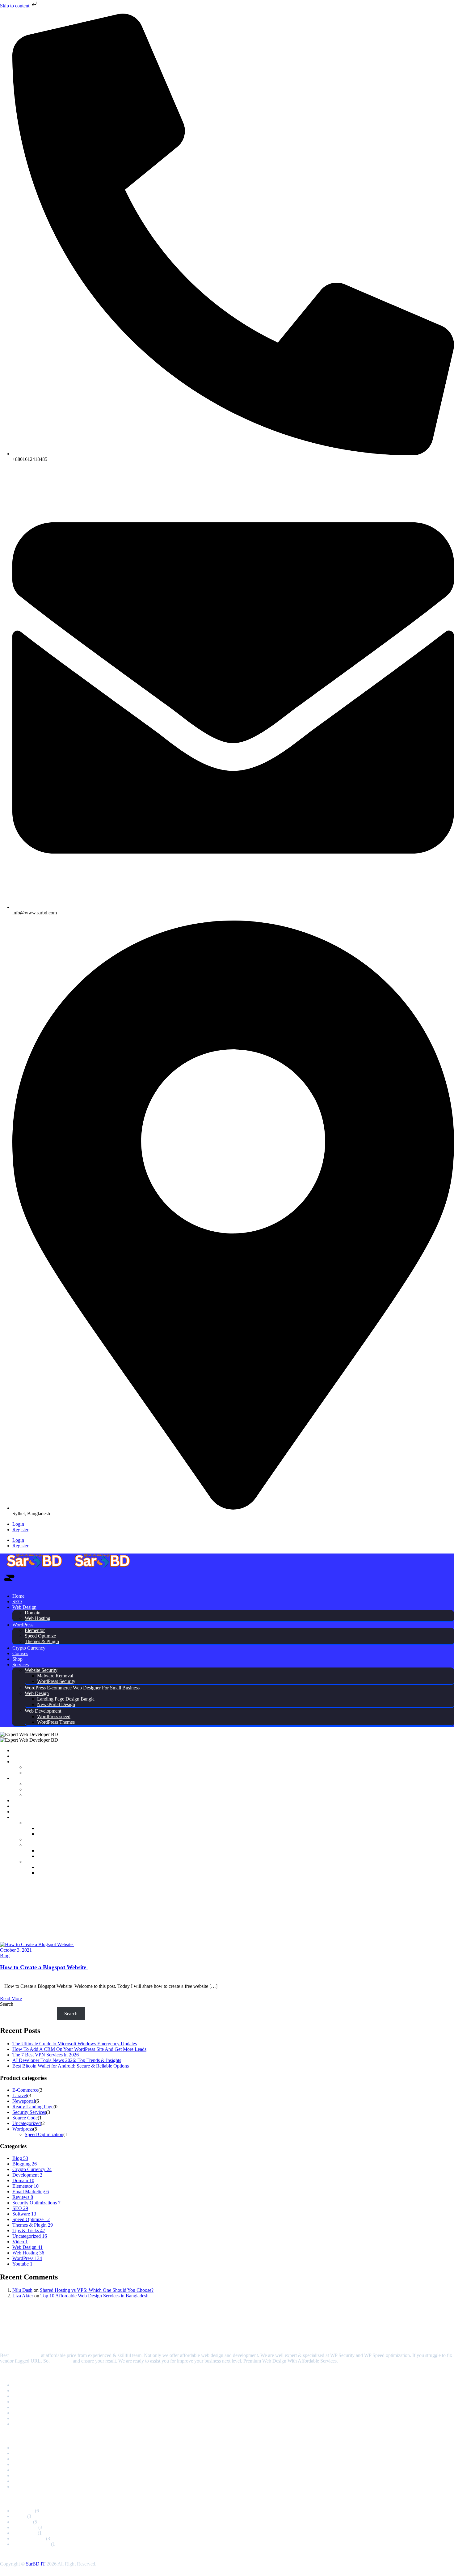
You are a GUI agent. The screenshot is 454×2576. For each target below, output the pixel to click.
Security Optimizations (36, 2203)
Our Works (23, 2481)
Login (18, 1524)
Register (20, 1530)
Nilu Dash (22, 2290)
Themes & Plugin (42, 1641)
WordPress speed (54, 1716)
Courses (20, 1653)
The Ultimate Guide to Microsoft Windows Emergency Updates (75, 2044)
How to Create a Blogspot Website (44, 1967)
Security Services (29, 2112)
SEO (17, 1602)
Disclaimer (23, 2424)
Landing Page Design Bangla (66, 1699)
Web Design (24, 1607)
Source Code (25, 2118)
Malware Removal (55, 1676)
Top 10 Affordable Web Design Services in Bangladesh (95, 2296)
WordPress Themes (56, 1722)
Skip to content (15, 6)
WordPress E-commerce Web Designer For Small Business (82, 1688)
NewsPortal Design (56, 1704)
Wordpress (23, 2129)
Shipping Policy (28, 2487)
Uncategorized (27, 2123)
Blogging (25, 2164)
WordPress (23, 1625)
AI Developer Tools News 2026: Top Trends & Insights (67, 2060)
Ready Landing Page (33, 2107)
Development (27, 2175)
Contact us (61, 2361)
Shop (17, 1659)
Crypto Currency (29, 1648)
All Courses (24, 2475)
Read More (11, 1998)
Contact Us (23, 2402)
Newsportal (24, 2101)
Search (7, 2004)
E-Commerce (25, 2090)
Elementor (35, 1630)
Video (20, 2242)
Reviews (23, 2197)
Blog (5, 1956)
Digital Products (28, 2390)
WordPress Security (56, 1681)
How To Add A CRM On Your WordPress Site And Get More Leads (79, 2049)
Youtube (22, 2264)
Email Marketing (31, 2192)
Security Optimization (34, 2459)
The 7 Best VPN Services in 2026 (46, 2055)
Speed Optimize (40, 1636)
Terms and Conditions (34, 2418)
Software (24, 2214)
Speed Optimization (44, 2134)
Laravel (20, 2095)
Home (18, 1596)
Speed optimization (31, 2453)
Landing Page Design (34, 2470)
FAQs (18, 2407)
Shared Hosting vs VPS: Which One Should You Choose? (97, 2290)
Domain (33, 1613)
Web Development (43, 1711)
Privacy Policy (27, 2413)
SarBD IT (36, 2564)
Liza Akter (23, 2296)
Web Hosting (38, 1618)
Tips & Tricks (29, 2230)
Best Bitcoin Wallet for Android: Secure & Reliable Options (71, 2066)
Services (21, 1665)
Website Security (41, 1670)
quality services (25, 2355)
